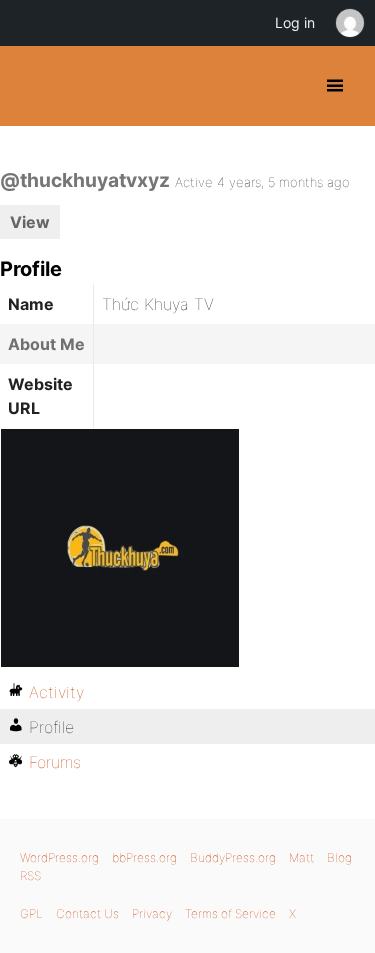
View (30, 222)
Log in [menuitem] (295, 22)
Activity (56, 692)
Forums (55, 762)
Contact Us (87, 913)
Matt (301, 857)
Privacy (152, 913)
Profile (51, 727)
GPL (31, 913)
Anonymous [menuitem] (349, 23)
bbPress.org (144, 857)
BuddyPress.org (32, 86)
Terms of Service (230, 913)
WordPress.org (59, 857)
